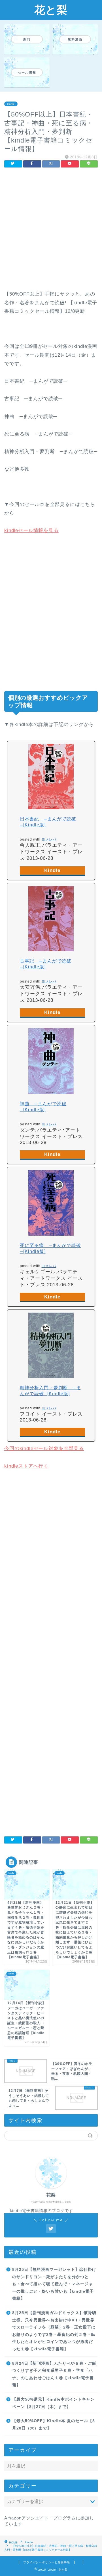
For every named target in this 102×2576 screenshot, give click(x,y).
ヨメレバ (49, 839)
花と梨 (51, 10)
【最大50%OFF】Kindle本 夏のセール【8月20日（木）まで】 (54, 2425)
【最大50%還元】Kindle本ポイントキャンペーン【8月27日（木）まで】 (53, 2403)
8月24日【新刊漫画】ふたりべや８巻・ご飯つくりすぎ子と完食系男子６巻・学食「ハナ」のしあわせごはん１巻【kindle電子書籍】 (54, 2374)
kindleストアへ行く (26, 1466)
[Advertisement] (51, 231)
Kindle (52, 870)
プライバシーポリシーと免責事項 (47, 2562)
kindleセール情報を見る (31, 530)
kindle (11, 104)
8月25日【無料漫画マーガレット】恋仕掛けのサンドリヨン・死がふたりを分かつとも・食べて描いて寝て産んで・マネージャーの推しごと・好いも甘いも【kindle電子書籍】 (54, 2284)
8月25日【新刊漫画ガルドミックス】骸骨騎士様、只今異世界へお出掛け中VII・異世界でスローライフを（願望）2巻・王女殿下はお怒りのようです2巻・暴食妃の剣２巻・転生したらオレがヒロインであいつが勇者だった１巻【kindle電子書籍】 (54, 2331)
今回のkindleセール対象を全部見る (44, 1449)
